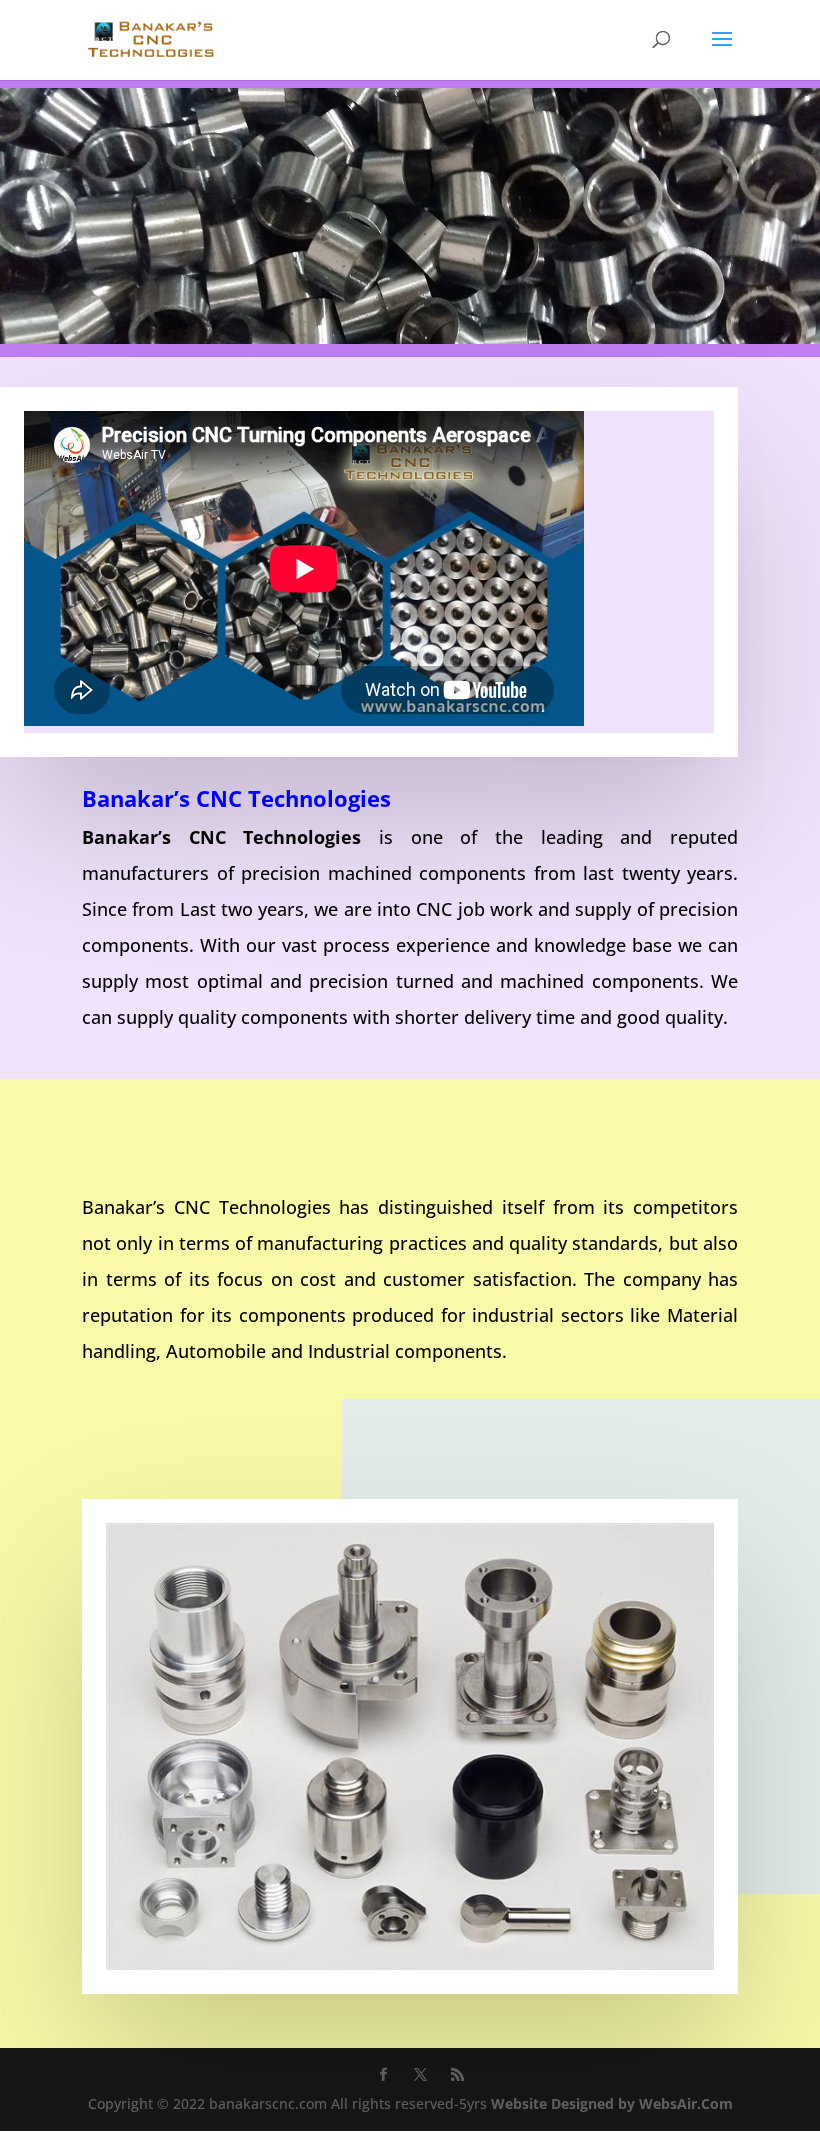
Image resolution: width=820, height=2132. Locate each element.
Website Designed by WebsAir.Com (612, 2103)
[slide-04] (410, 338)
